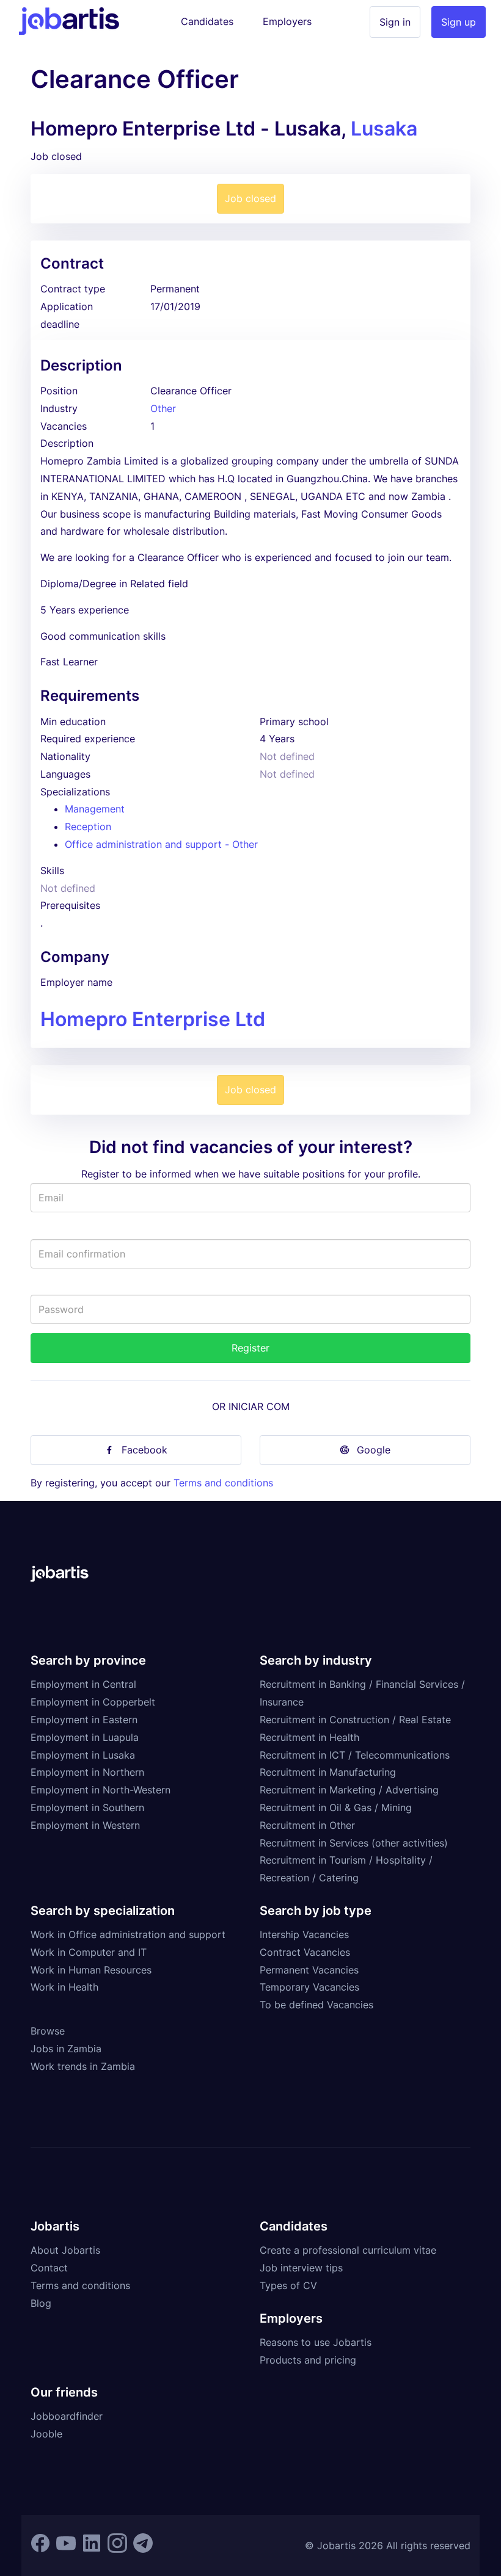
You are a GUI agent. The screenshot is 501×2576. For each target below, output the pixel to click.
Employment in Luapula (85, 1737)
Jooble (46, 2434)
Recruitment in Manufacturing (328, 1772)
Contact (49, 2268)
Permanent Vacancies (309, 1970)
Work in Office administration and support (128, 1934)
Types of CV (288, 2285)
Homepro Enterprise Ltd (153, 1019)
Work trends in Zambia (83, 2066)
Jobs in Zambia (66, 2049)
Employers (287, 21)
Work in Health (64, 1987)
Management (95, 809)
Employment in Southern (87, 1807)
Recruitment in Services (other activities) (354, 1843)
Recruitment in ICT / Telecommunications (355, 1755)
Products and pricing (308, 2360)
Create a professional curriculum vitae (348, 2250)
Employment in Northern (87, 1772)
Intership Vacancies (304, 1934)
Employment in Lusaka (83, 1755)
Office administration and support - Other (161, 844)
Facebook (144, 1450)
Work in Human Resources (91, 1970)
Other (163, 408)
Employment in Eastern (84, 1720)
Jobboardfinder (67, 2416)
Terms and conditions (223, 1483)
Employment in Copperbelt (93, 1702)
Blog (41, 2303)
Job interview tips (301, 2268)
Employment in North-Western (101, 1790)
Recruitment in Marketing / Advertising (349, 1790)
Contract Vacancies (305, 1952)
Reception (88, 827)
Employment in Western (85, 1825)
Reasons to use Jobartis (316, 2342)
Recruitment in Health (309, 1737)
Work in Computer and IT (89, 1952)
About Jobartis (65, 2250)
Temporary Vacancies (309, 1987)
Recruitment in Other (307, 1825)
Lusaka (384, 128)
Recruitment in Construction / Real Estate (355, 1720)
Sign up (459, 22)
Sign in (395, 22)
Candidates (207, 21)
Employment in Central (83, 1684)
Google (374, 1450)
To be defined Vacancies (316, 2005)
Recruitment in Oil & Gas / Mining (336, 1807)
